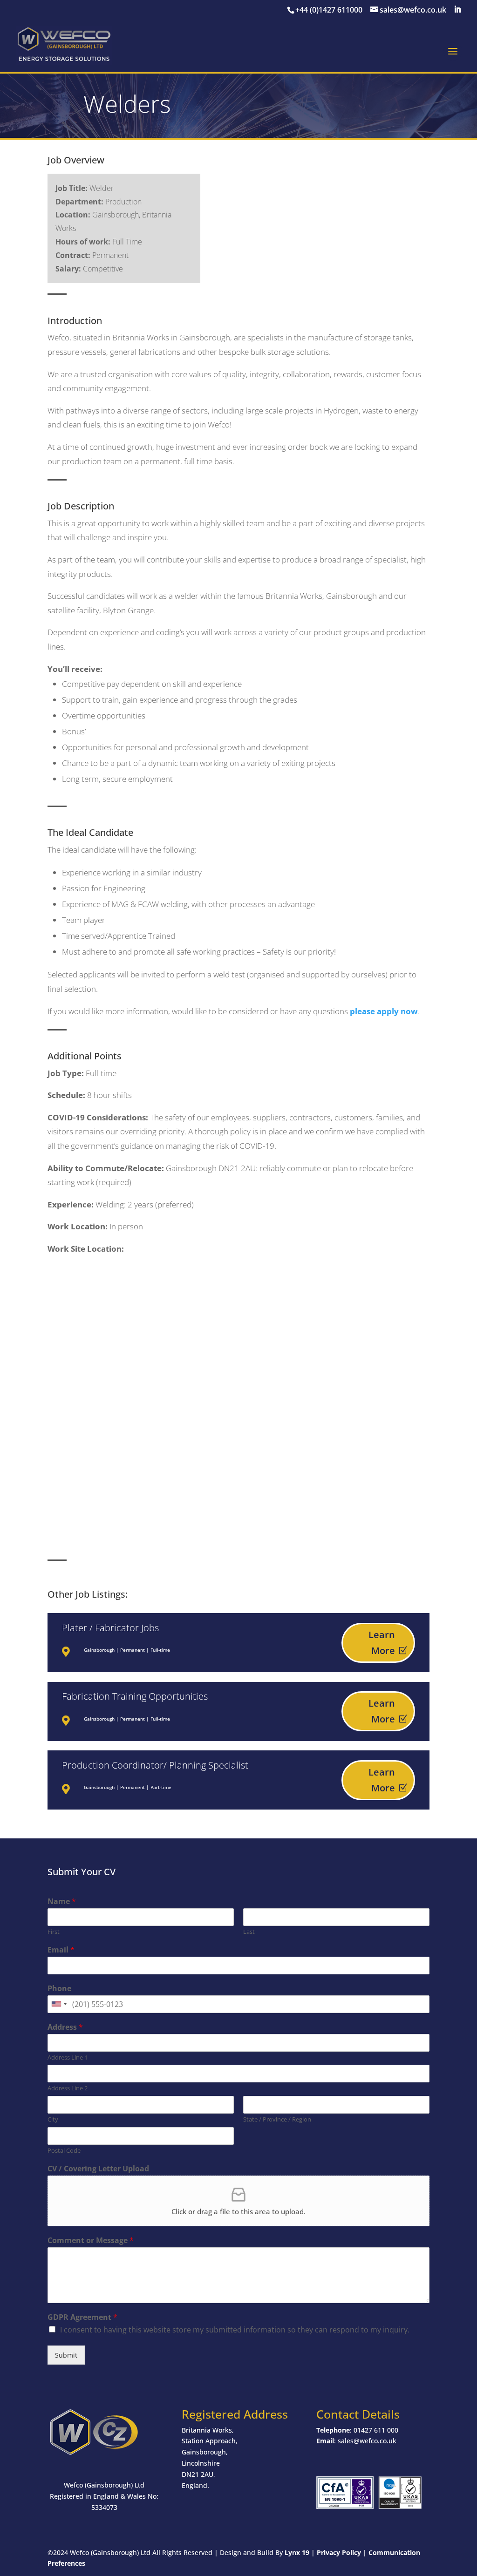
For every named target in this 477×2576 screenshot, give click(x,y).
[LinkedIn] (457, 10)
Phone (59, 1989)
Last (249, 1932)
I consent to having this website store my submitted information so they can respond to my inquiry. (235, 2330)
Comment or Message (91, 2240)
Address (65, 2027)
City (53, 2119)
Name (62, 1901)
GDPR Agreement (82, 2317)
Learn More (382, 1643)
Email (61, 1950)
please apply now (384, 1011)
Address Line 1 (68, 2057)
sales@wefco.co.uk (367, 2441)
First (54, 1932)
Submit (66, 2355)
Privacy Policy (339, 2552)
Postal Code (64, 2151)
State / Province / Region (277, 2119)
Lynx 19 (297, 2552)
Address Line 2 (68, 2088)
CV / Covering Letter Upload (98, 2169)
